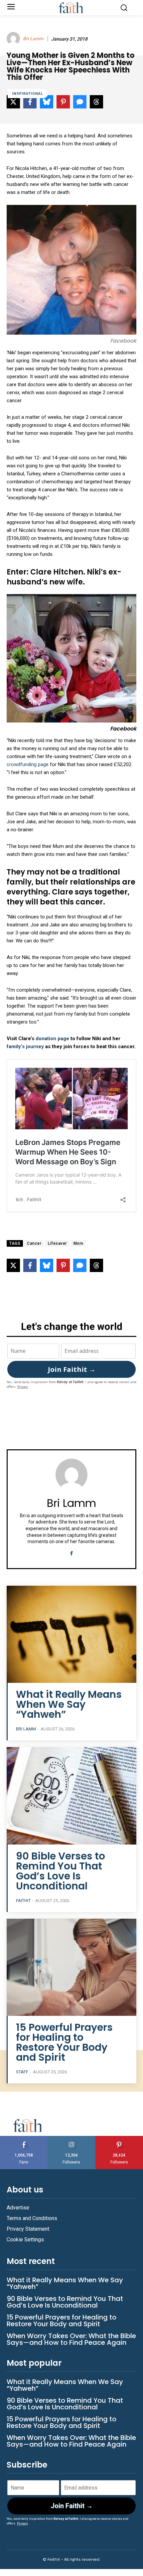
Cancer (34, 1243)
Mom (78, 1243)
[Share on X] (13, 1265)
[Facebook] (72, 1552)
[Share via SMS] (80, 1265)
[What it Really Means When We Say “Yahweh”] (71, 1634)
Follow (72, 2138)
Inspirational (28, 94)
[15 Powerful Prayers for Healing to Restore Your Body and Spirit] (71, 1967)
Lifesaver (57, 1243)
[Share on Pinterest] (63, 1265)
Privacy (23, 1387)
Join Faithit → (72, 1369)
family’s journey (25, 1046)
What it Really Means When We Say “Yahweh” (69, 1704)
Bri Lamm (33, 39)
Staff (22, 2072)
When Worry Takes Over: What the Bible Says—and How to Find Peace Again (71, 2339)
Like (24, 2138)
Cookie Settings (25, 2240)
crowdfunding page (28, 764)
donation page (52, 1039)
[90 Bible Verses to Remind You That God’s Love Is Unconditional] (71, 1796)
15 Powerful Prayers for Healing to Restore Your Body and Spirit (64, 2042)
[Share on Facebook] (30, 1265)
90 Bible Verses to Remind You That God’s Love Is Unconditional (61, 1871)
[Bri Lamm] (14, 39)
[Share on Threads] (96, 1265)
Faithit (23, 1901)
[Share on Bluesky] (47, 1265)
